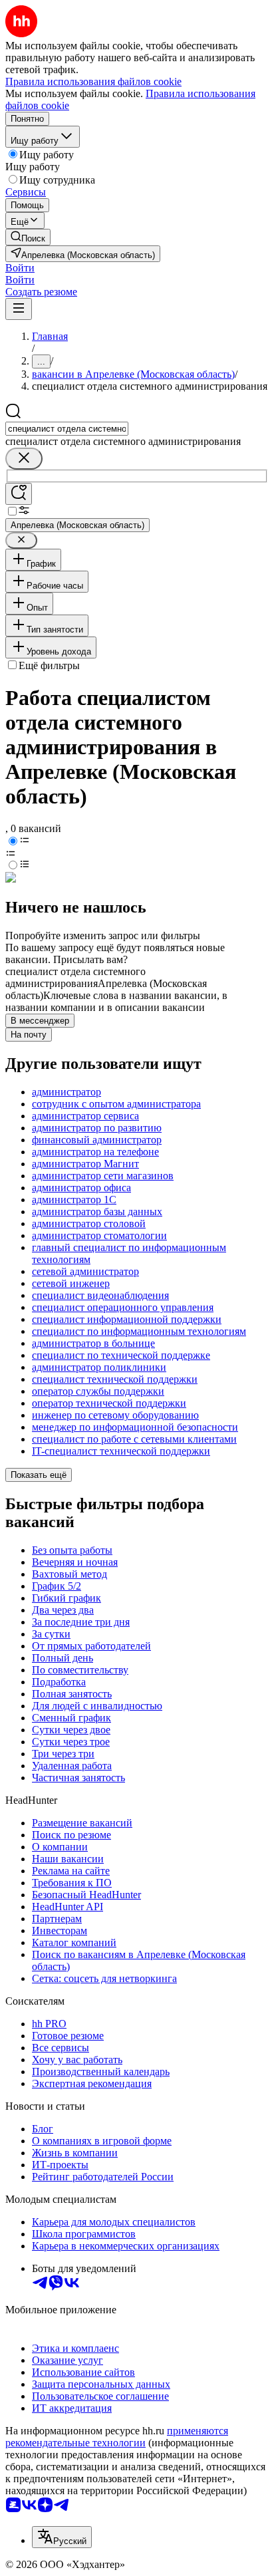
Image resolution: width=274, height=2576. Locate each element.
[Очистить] (24, 459)
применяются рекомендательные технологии (117, 2437)
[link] (28, 237)
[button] (20, 268)
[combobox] (67, 429)
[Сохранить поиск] (19, 494)
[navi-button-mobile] (19, 309)
